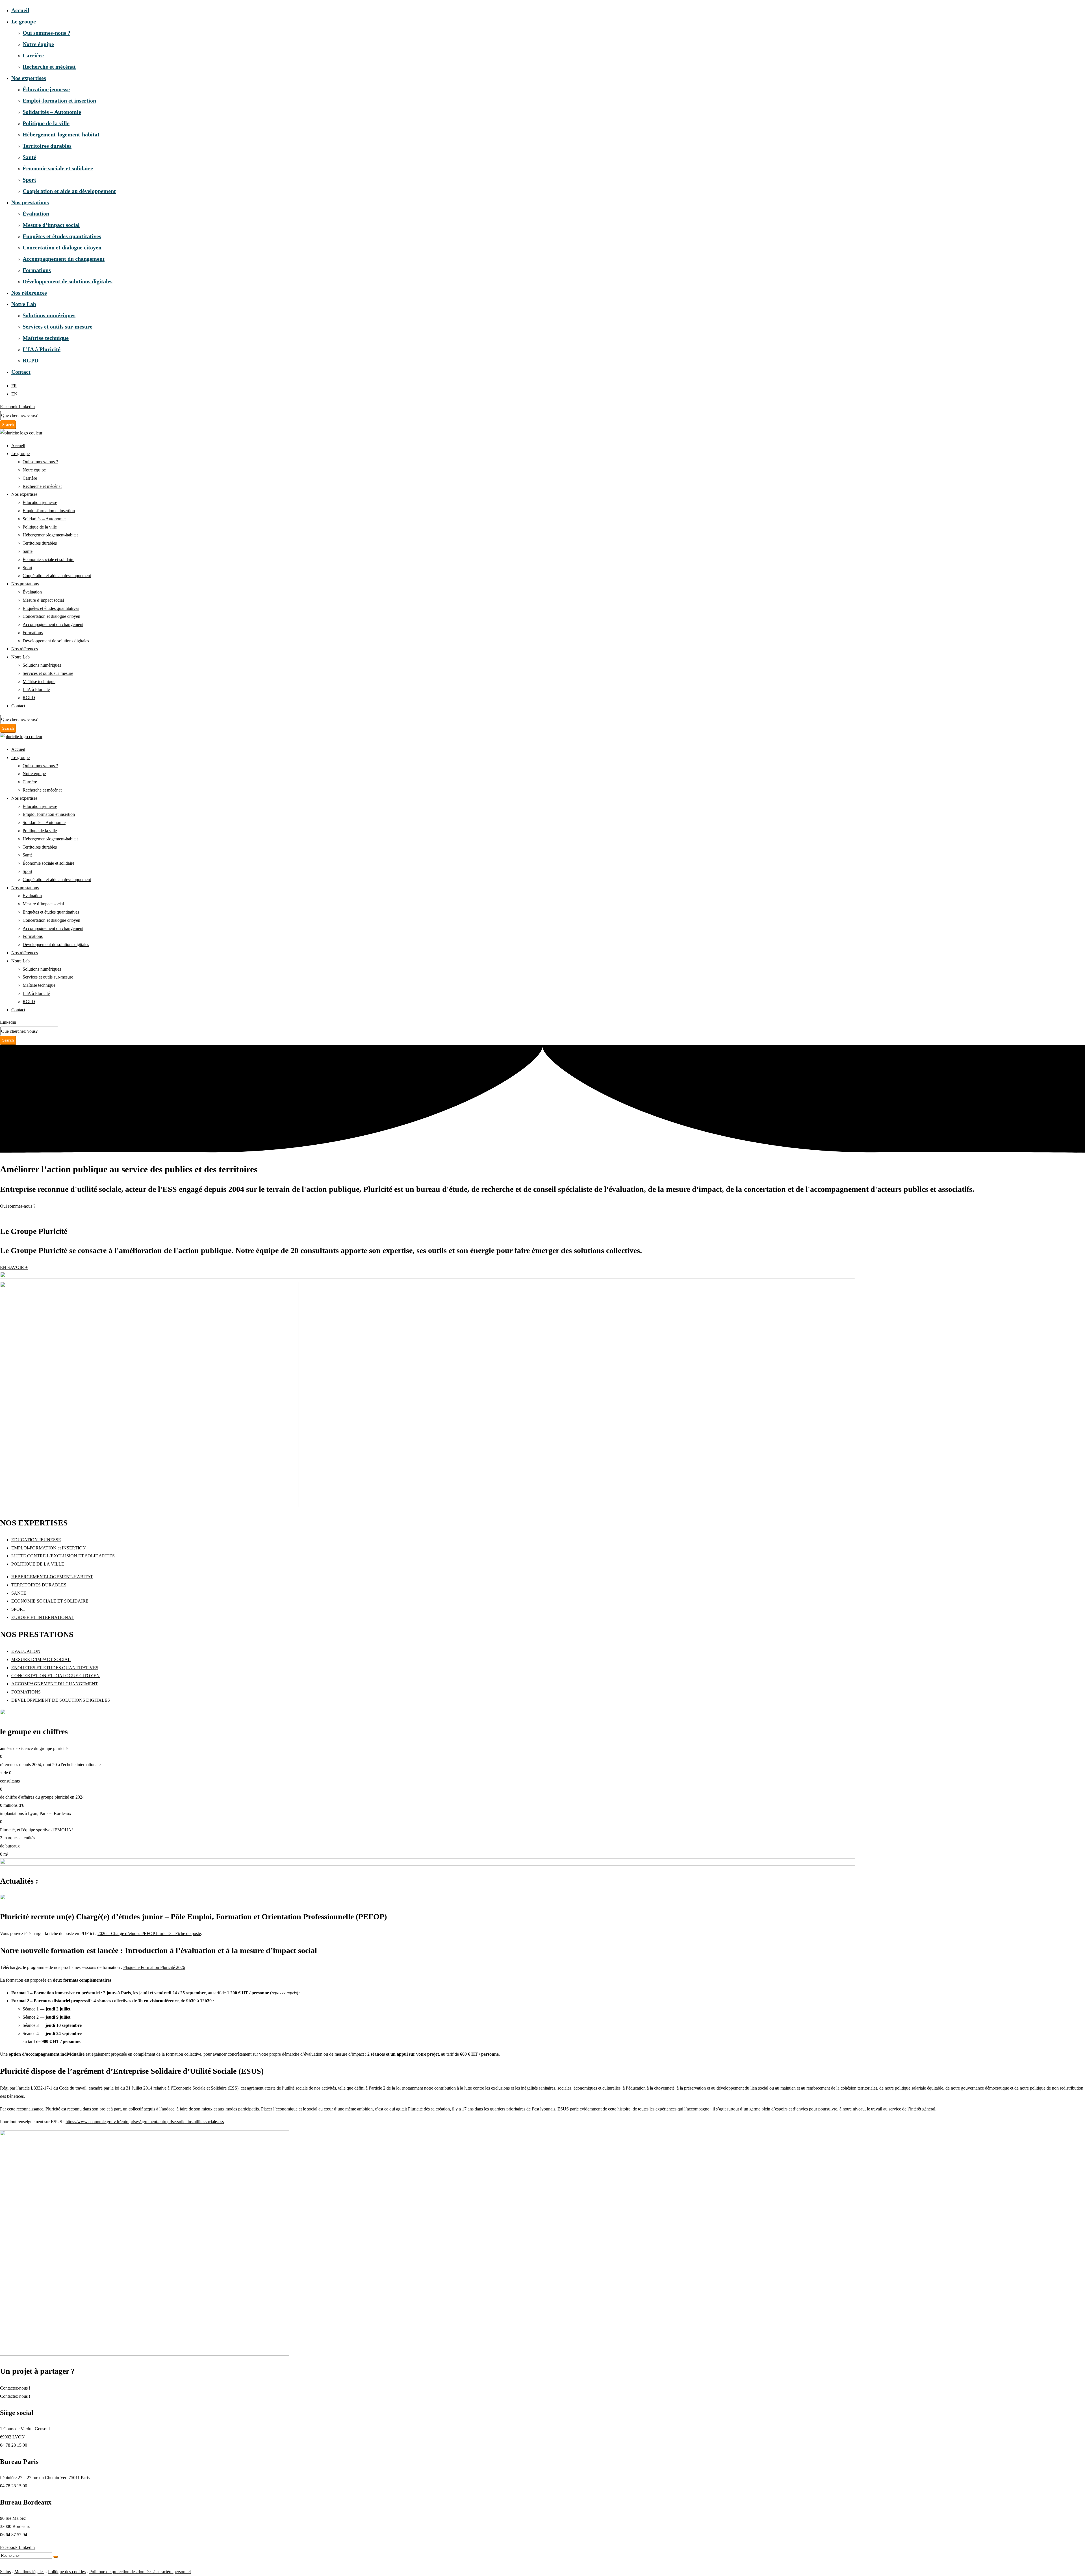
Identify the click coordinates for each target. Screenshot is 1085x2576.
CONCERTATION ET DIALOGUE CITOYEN (56, 1676)
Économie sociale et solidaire (58, 168)
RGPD (31, 360)
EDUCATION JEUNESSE (36, 1540)
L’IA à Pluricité (42, 349)
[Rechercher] (56, 2557)
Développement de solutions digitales (68, 281)
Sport (29, 180)
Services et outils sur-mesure (57, 327)
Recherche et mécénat (49, 67)
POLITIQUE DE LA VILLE (38, 1564)
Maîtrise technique (46, 338)
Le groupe (24, 21)
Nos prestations (30, 202)
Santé (29, 157)
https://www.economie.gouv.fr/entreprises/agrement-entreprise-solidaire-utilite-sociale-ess (145, 2122)
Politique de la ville (46, 123)
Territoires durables (47, 146)
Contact (21, 372)
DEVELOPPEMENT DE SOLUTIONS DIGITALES (61, 1700)
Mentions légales (29, 2572)
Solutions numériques (49, 315)
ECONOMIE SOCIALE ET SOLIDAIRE (50, 1601)
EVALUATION (26, 1651)
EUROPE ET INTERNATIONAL (43, 1617)
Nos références (29, 293)
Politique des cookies (67, 2572)
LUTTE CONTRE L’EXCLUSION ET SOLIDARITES (63, 1556)
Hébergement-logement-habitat (61, 134)
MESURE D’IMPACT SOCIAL (41, 1659)
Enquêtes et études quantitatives (62, 236)
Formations (37, 270)
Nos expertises (29, 78)
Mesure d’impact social (51, 225)
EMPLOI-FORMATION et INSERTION (49, 1548)
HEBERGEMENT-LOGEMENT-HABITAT (52, 1577)
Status (5, 2572)
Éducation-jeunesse (46, 89)
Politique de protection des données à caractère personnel (140, 2572)
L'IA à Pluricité (36, 689)
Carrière (33, 55)
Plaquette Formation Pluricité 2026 (154, 1967)
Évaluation (36, 214)
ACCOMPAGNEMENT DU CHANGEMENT (55, 1684)
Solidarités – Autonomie (52, 112)
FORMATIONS (26, 1692)
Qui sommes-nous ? (46, 33)
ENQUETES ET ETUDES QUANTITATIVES (55, 1668)
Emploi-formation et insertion (59, 101)
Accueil (20, 10)
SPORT (18, 1609)
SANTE (19, 1593)
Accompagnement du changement (64, 259)
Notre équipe (38, 44)
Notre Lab (24, 304)
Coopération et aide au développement (69, 191)
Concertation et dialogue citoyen (62, 247)
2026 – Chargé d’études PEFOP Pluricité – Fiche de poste (149, 1933)
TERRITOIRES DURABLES (39, 1585)
